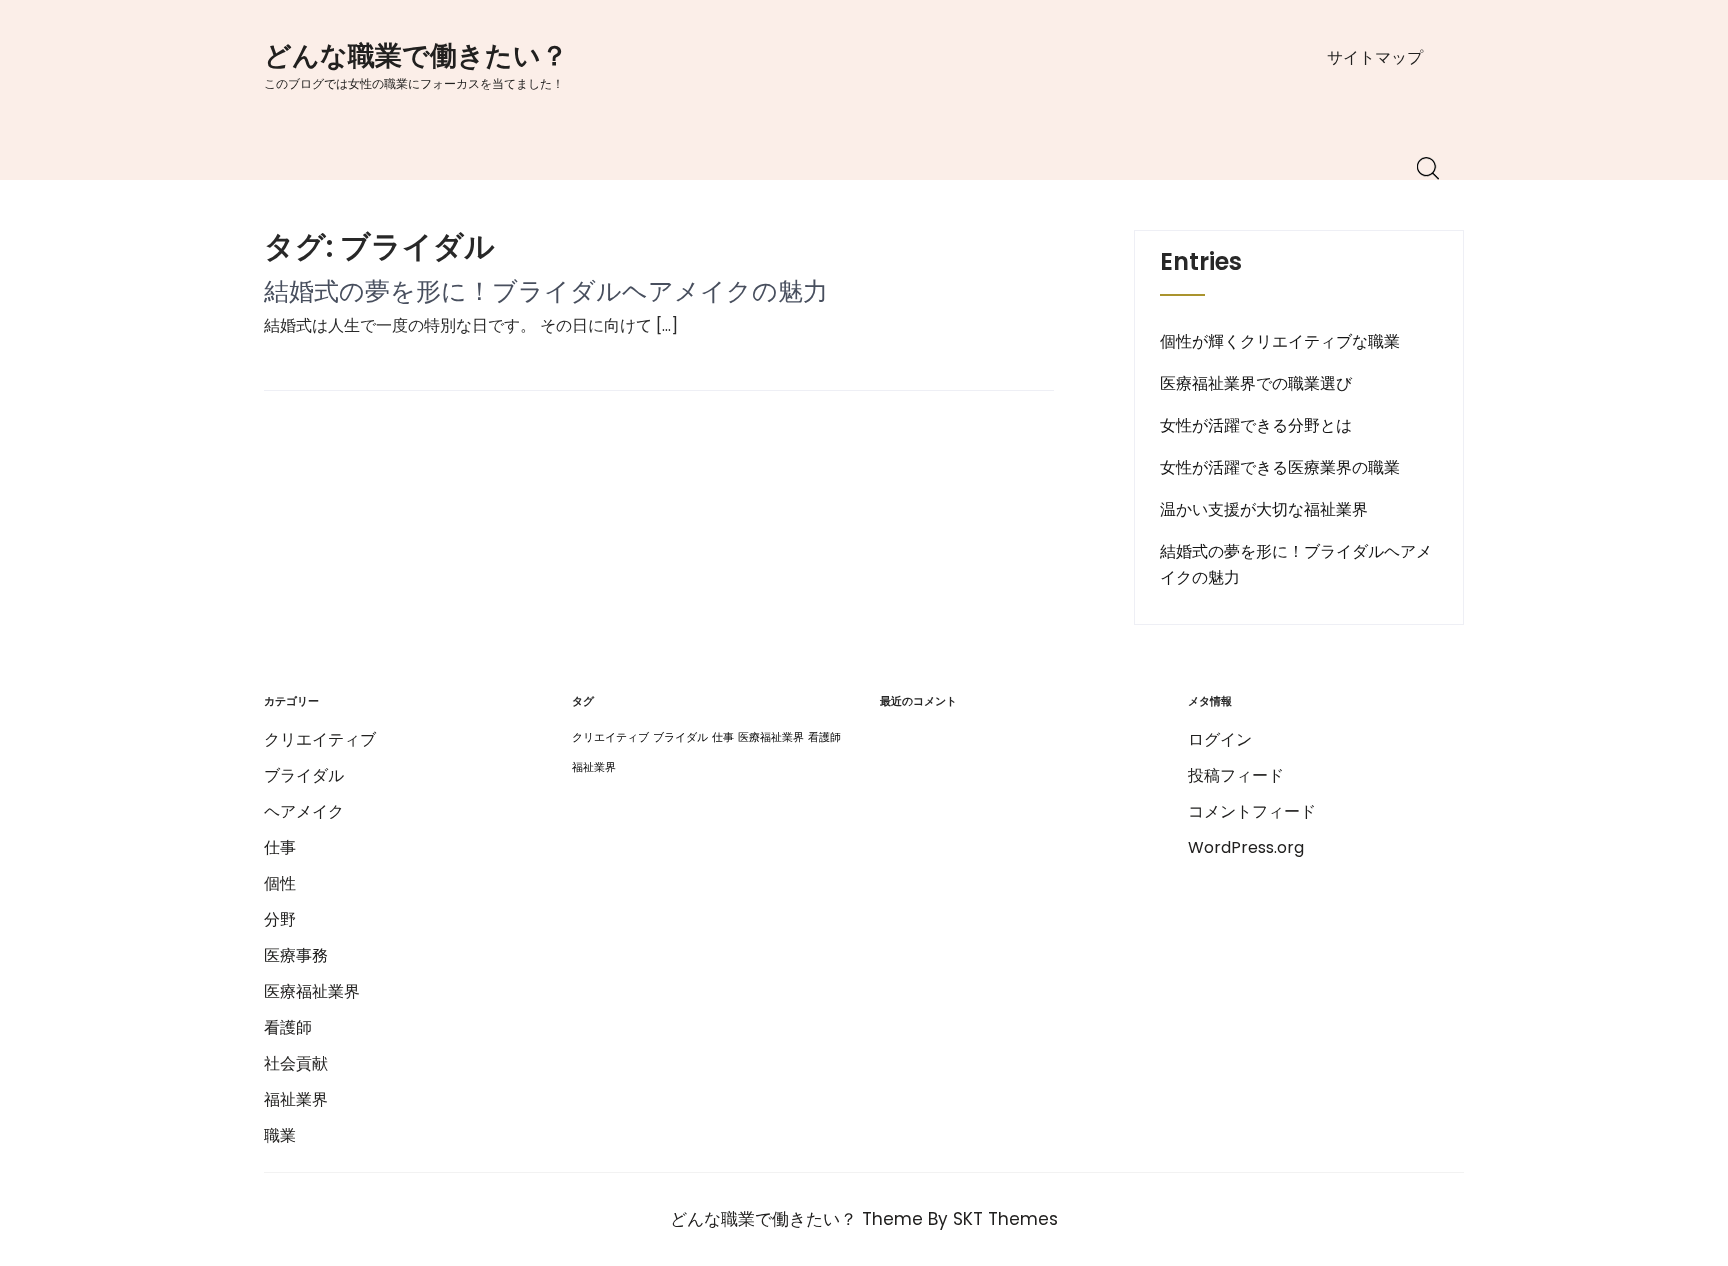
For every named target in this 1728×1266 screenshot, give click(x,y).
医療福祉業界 (312, 991)
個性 (280, 883)
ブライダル (304, 775)
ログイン (1220, 739)
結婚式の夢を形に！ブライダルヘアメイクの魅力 (546, 291)
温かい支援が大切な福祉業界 (1264, 509)
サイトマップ (1375, 57)
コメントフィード (1252, 811)
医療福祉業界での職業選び (1256, 383)
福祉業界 (296, 1099)
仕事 (280, 847)
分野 (280, 919)
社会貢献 (296, 1063)
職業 (280, 1135)
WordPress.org (1246, 847)
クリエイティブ (320, 739)
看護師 (288, 1027)
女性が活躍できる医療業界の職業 (1280, 467)
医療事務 (296, 955)
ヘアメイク (304, 811)
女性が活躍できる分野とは (1256, 425)
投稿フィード (1236, 775)
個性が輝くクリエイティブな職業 (1280, 341)
